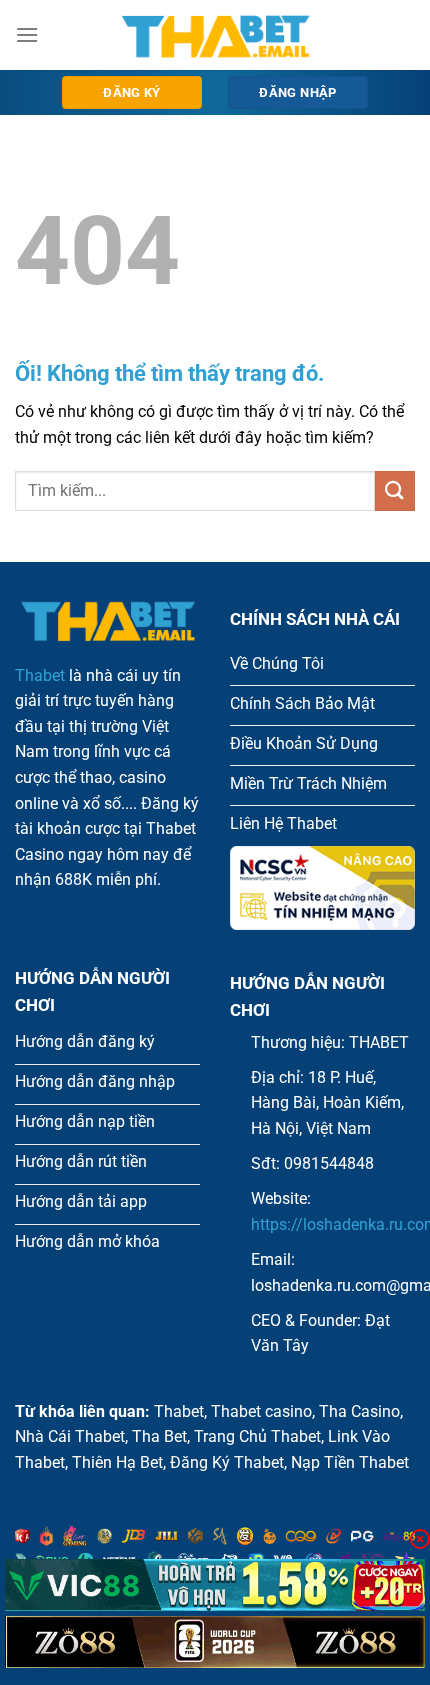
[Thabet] (215, 35)
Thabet (40, 675)
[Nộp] (395, 490)
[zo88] (215, 1642)
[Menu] (27, 34)
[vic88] (215, 1585)
